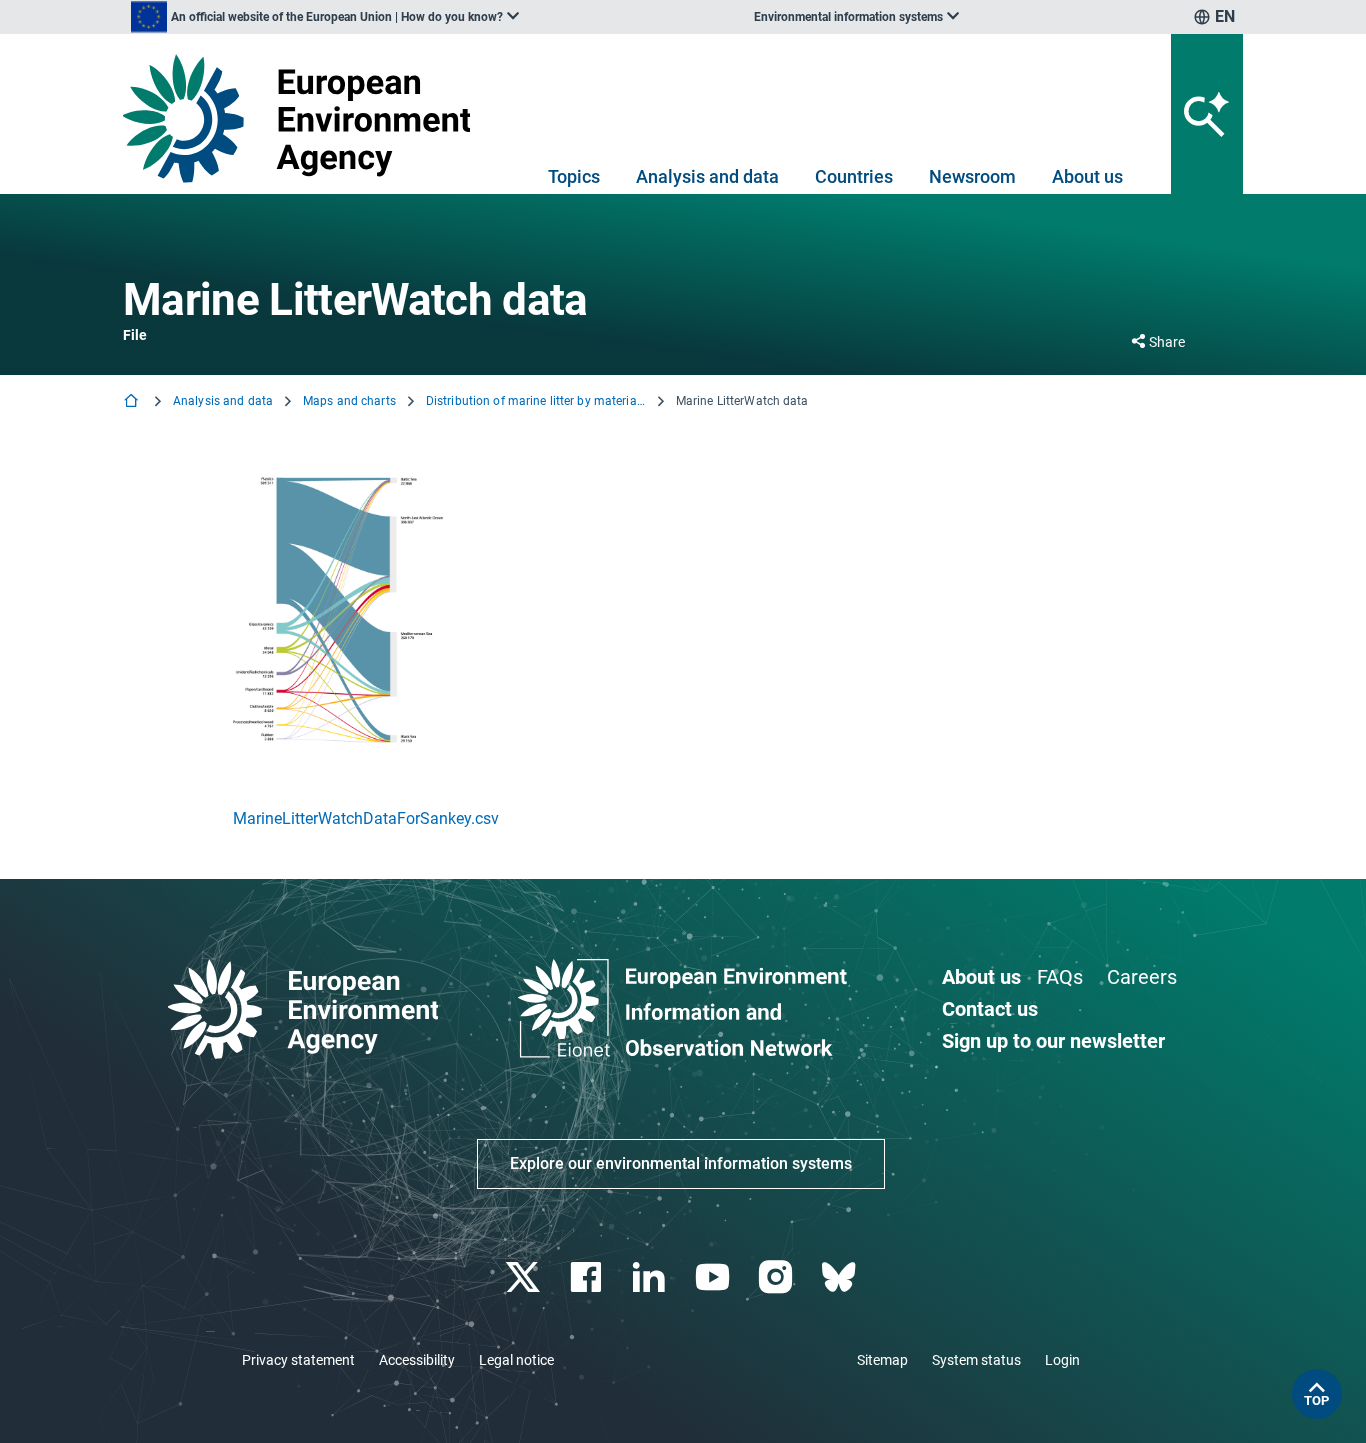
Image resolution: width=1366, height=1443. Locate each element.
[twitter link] (524, 1277)
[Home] (133, 402)
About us (1087, 176)
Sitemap (882, 1360)
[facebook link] (588, 1277)
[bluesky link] (840, 1277)
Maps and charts (349, 401)
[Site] (304, 118)
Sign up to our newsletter (1053, 1041)
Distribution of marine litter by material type (536, 401)
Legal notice (516, 1360)
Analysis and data (707, 176)
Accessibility (417, 1360)
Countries (854, 176)
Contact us (990, 1009)
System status (976, 1360)
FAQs (1060, 977)
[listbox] (325, 17)
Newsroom (972, 176)
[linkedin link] (651, 1277)
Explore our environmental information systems (681, 1163)
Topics (574, 176)
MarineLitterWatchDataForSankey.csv (366, 818)
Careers (1142, 977)
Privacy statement (298, 1360)
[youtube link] (714, 1277)
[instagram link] (777, 1277)
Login (1062, 1360)
